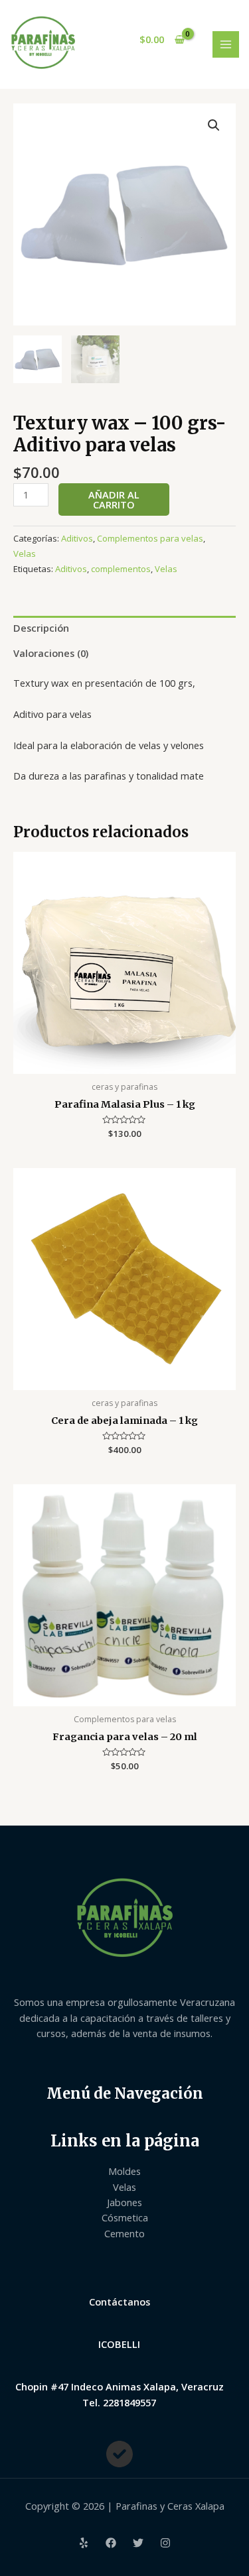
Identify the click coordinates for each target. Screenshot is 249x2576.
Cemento (124, 2233)
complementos (121, 569)
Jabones (124, 2202)
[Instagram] (165, 2543)
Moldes (124, 2171)
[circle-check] (120, 2454)
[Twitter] (138, 2543)
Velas (25, 554)
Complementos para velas (150, 538)
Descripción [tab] (41, 628)
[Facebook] (111, 2543)
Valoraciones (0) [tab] (51, 653)
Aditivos (77, 538)
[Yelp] (84, 2543)
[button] (214, 125)
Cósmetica (125, 2217)
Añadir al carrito (114, 499)
